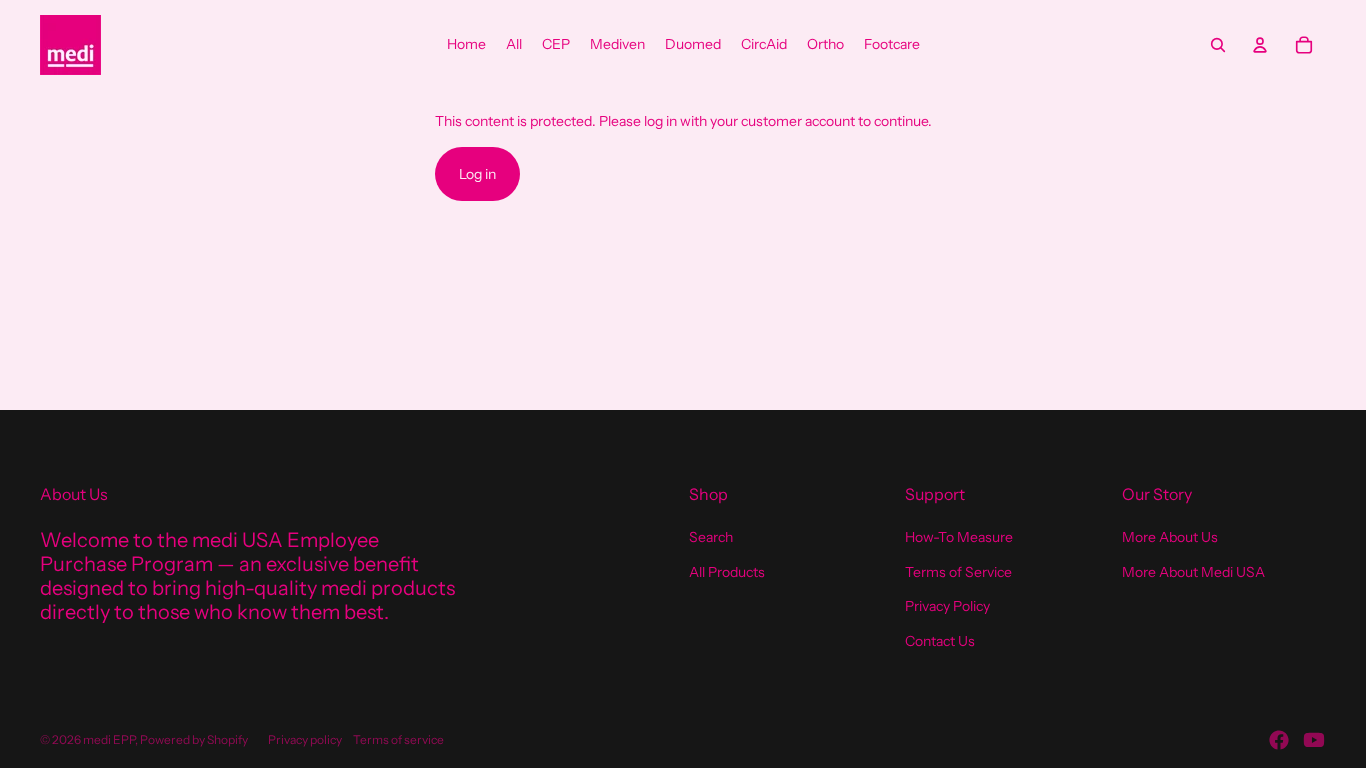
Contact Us (940, 641)
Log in (477, 174)
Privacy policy (305, 739)
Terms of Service (958, 572)
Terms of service (398, 739)
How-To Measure (959, 537)
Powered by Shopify (194, 739)
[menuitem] (466, 45)
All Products (727, 572)
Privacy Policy (947, 606)
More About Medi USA (1193, 572)
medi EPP (109, 739)
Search (711, 537)
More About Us (1170, 537)
